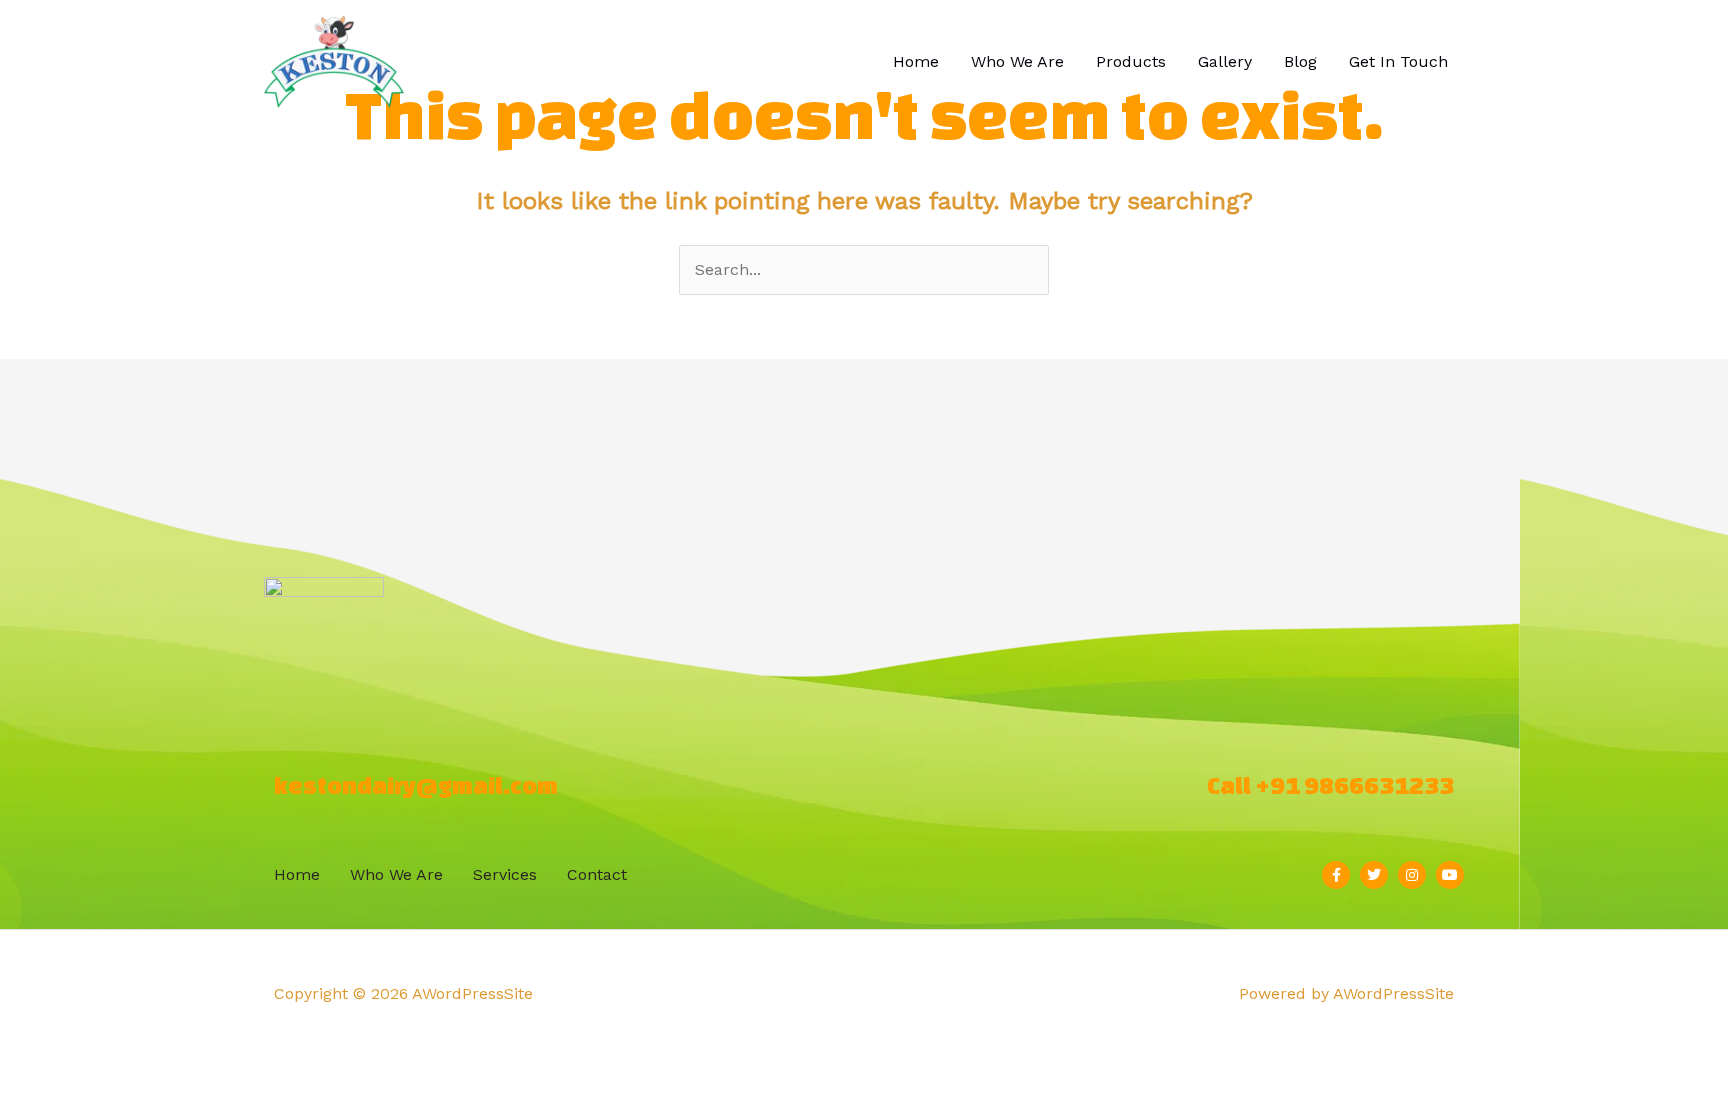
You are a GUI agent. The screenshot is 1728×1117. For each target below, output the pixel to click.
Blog (1300, 61)
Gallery (1225, 61)
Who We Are (1017, 61)
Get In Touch (1398, 61)
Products (1131, 61)
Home (916, 61)
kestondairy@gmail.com (416, 785)
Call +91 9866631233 (1330, 785)
